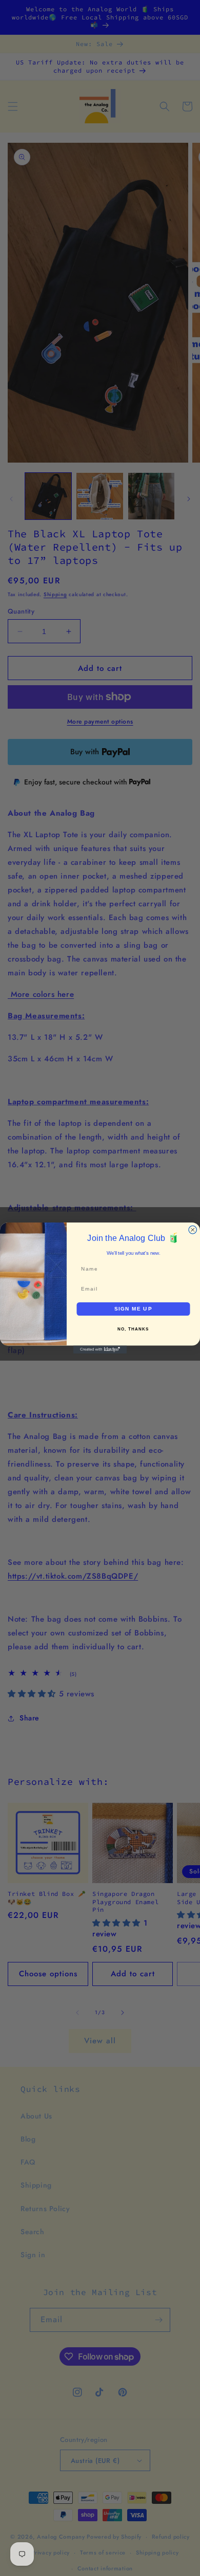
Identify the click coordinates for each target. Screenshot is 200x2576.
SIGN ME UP (133, 1309)
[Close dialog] (193, 1230)
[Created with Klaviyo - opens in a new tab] (100, 1349)
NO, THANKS (133, 1329)
